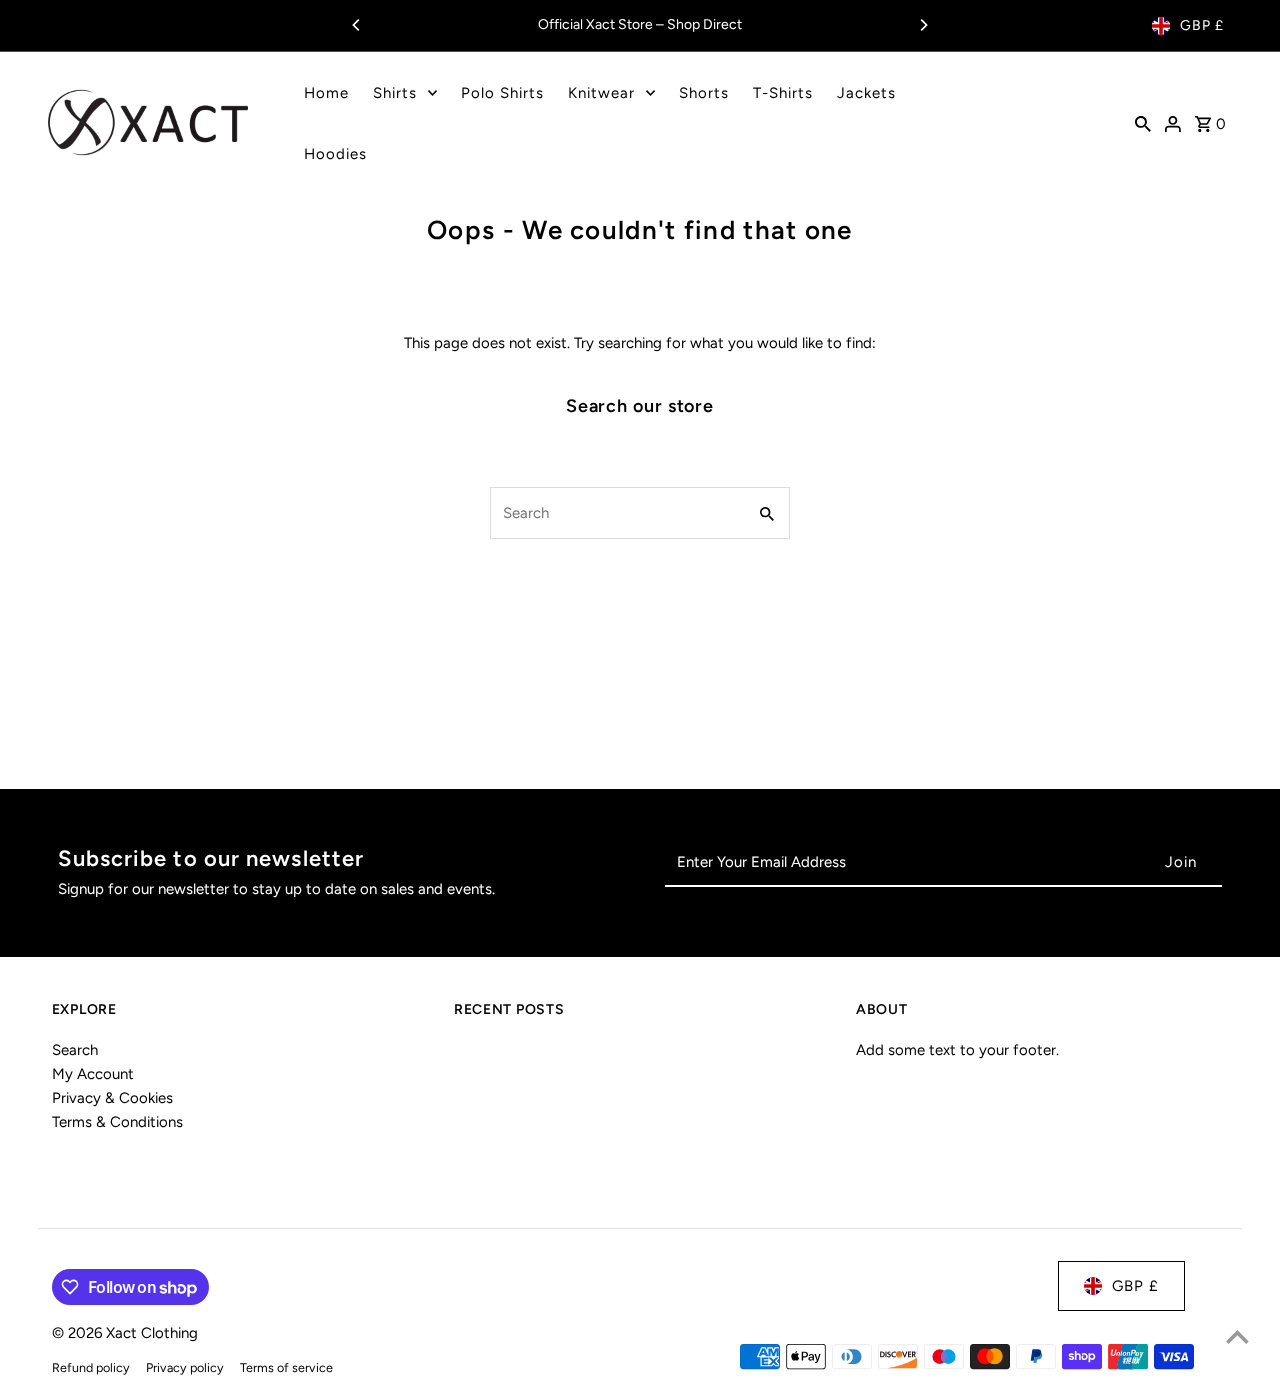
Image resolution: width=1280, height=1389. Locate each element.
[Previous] (357, 25)
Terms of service (286, 1367)
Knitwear (601, 93)
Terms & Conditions (117, 1122)
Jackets (866, 93)
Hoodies (335, 154)
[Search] (1143, 123)
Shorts (704, 93)
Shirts (395, 93)
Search (75, 1050)
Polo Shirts (502, 93)
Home (326, 93)
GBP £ (1202, 25)
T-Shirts (783, 93)
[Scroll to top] (1237, 1336)
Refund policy (91, 1367)
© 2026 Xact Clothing (125, 1333)
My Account (93, 1074)
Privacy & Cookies (112, 1098)
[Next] (923, 25)
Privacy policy (185, 1367)
